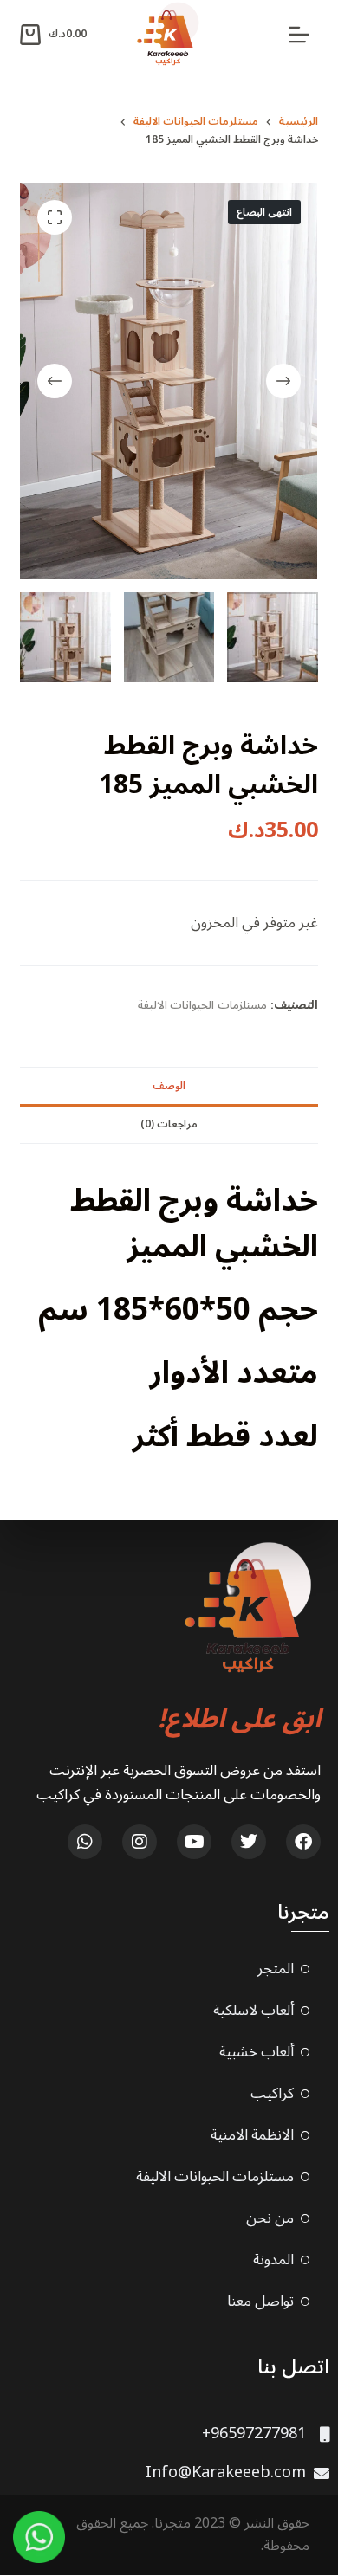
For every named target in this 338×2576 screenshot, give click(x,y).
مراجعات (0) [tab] (169, 1124)
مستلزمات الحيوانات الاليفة (202, 1005)
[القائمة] (299, 35)
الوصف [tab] (169, 1086)
